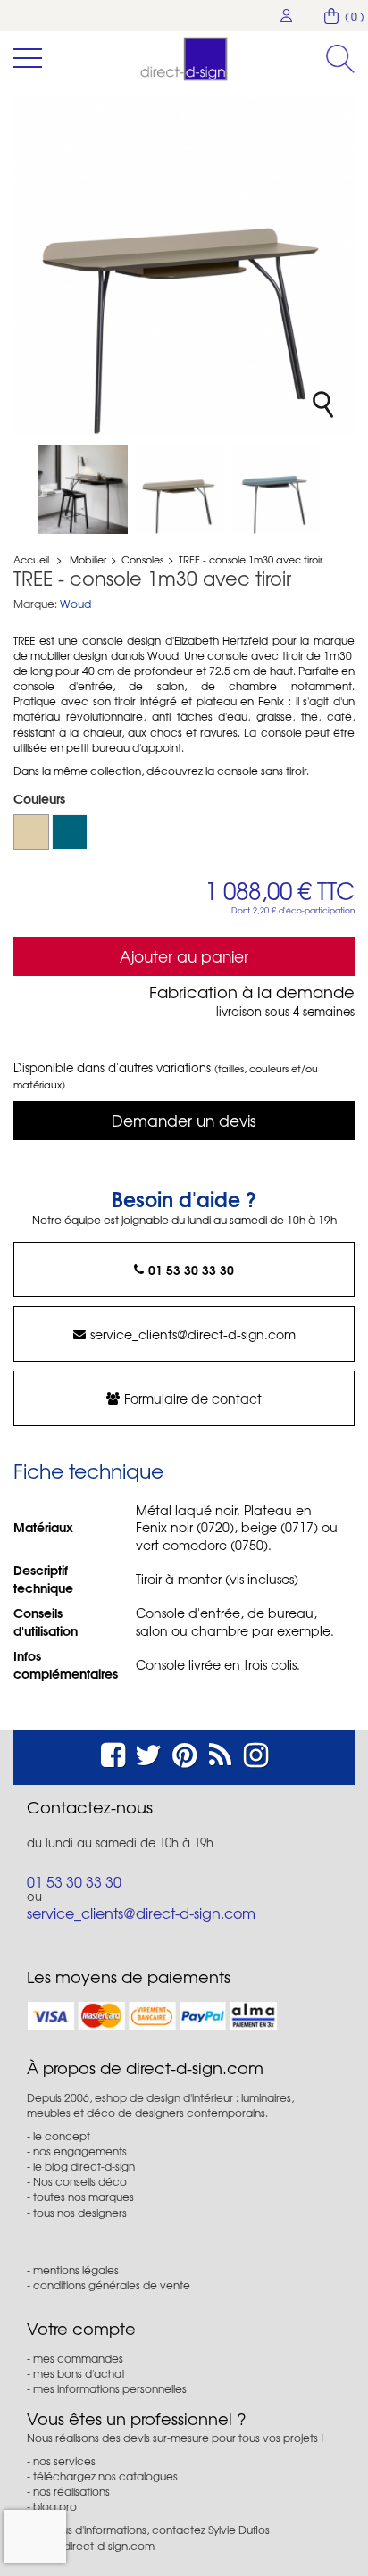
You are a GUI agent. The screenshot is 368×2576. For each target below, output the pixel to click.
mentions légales (76, 2270)
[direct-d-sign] (184, 59)
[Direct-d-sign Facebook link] (113, 1752)
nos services (64, 2461)
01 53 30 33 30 (191, 1270)
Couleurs (41, 798)
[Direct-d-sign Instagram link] (256, 1752)
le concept (62, 2136)
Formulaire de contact (193, 1398)
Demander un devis (184, 1120)
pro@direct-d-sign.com (96, 2546)
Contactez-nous (90, 1807)
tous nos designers (80, 2213)
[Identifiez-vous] (287, 16)
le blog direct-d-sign (84, 2166)
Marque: (35, 604)
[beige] (31, 832)
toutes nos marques (84, 2197)
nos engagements (80, 2151)
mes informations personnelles (110, 2388)
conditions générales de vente (112, 2285)
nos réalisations (71, 2491)
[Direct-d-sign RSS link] (220, 1752)
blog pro (55, 2506)
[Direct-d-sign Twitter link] (148, 1752)
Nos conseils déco (80, 2181)
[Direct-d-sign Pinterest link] (184, 1752)
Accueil (31, 559)
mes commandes (78, 2358)
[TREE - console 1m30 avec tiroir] (83, 489)
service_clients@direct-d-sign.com (193, 1334)
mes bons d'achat (79, 2373)
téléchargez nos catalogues (105, 2476)
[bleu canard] (70, 832)
